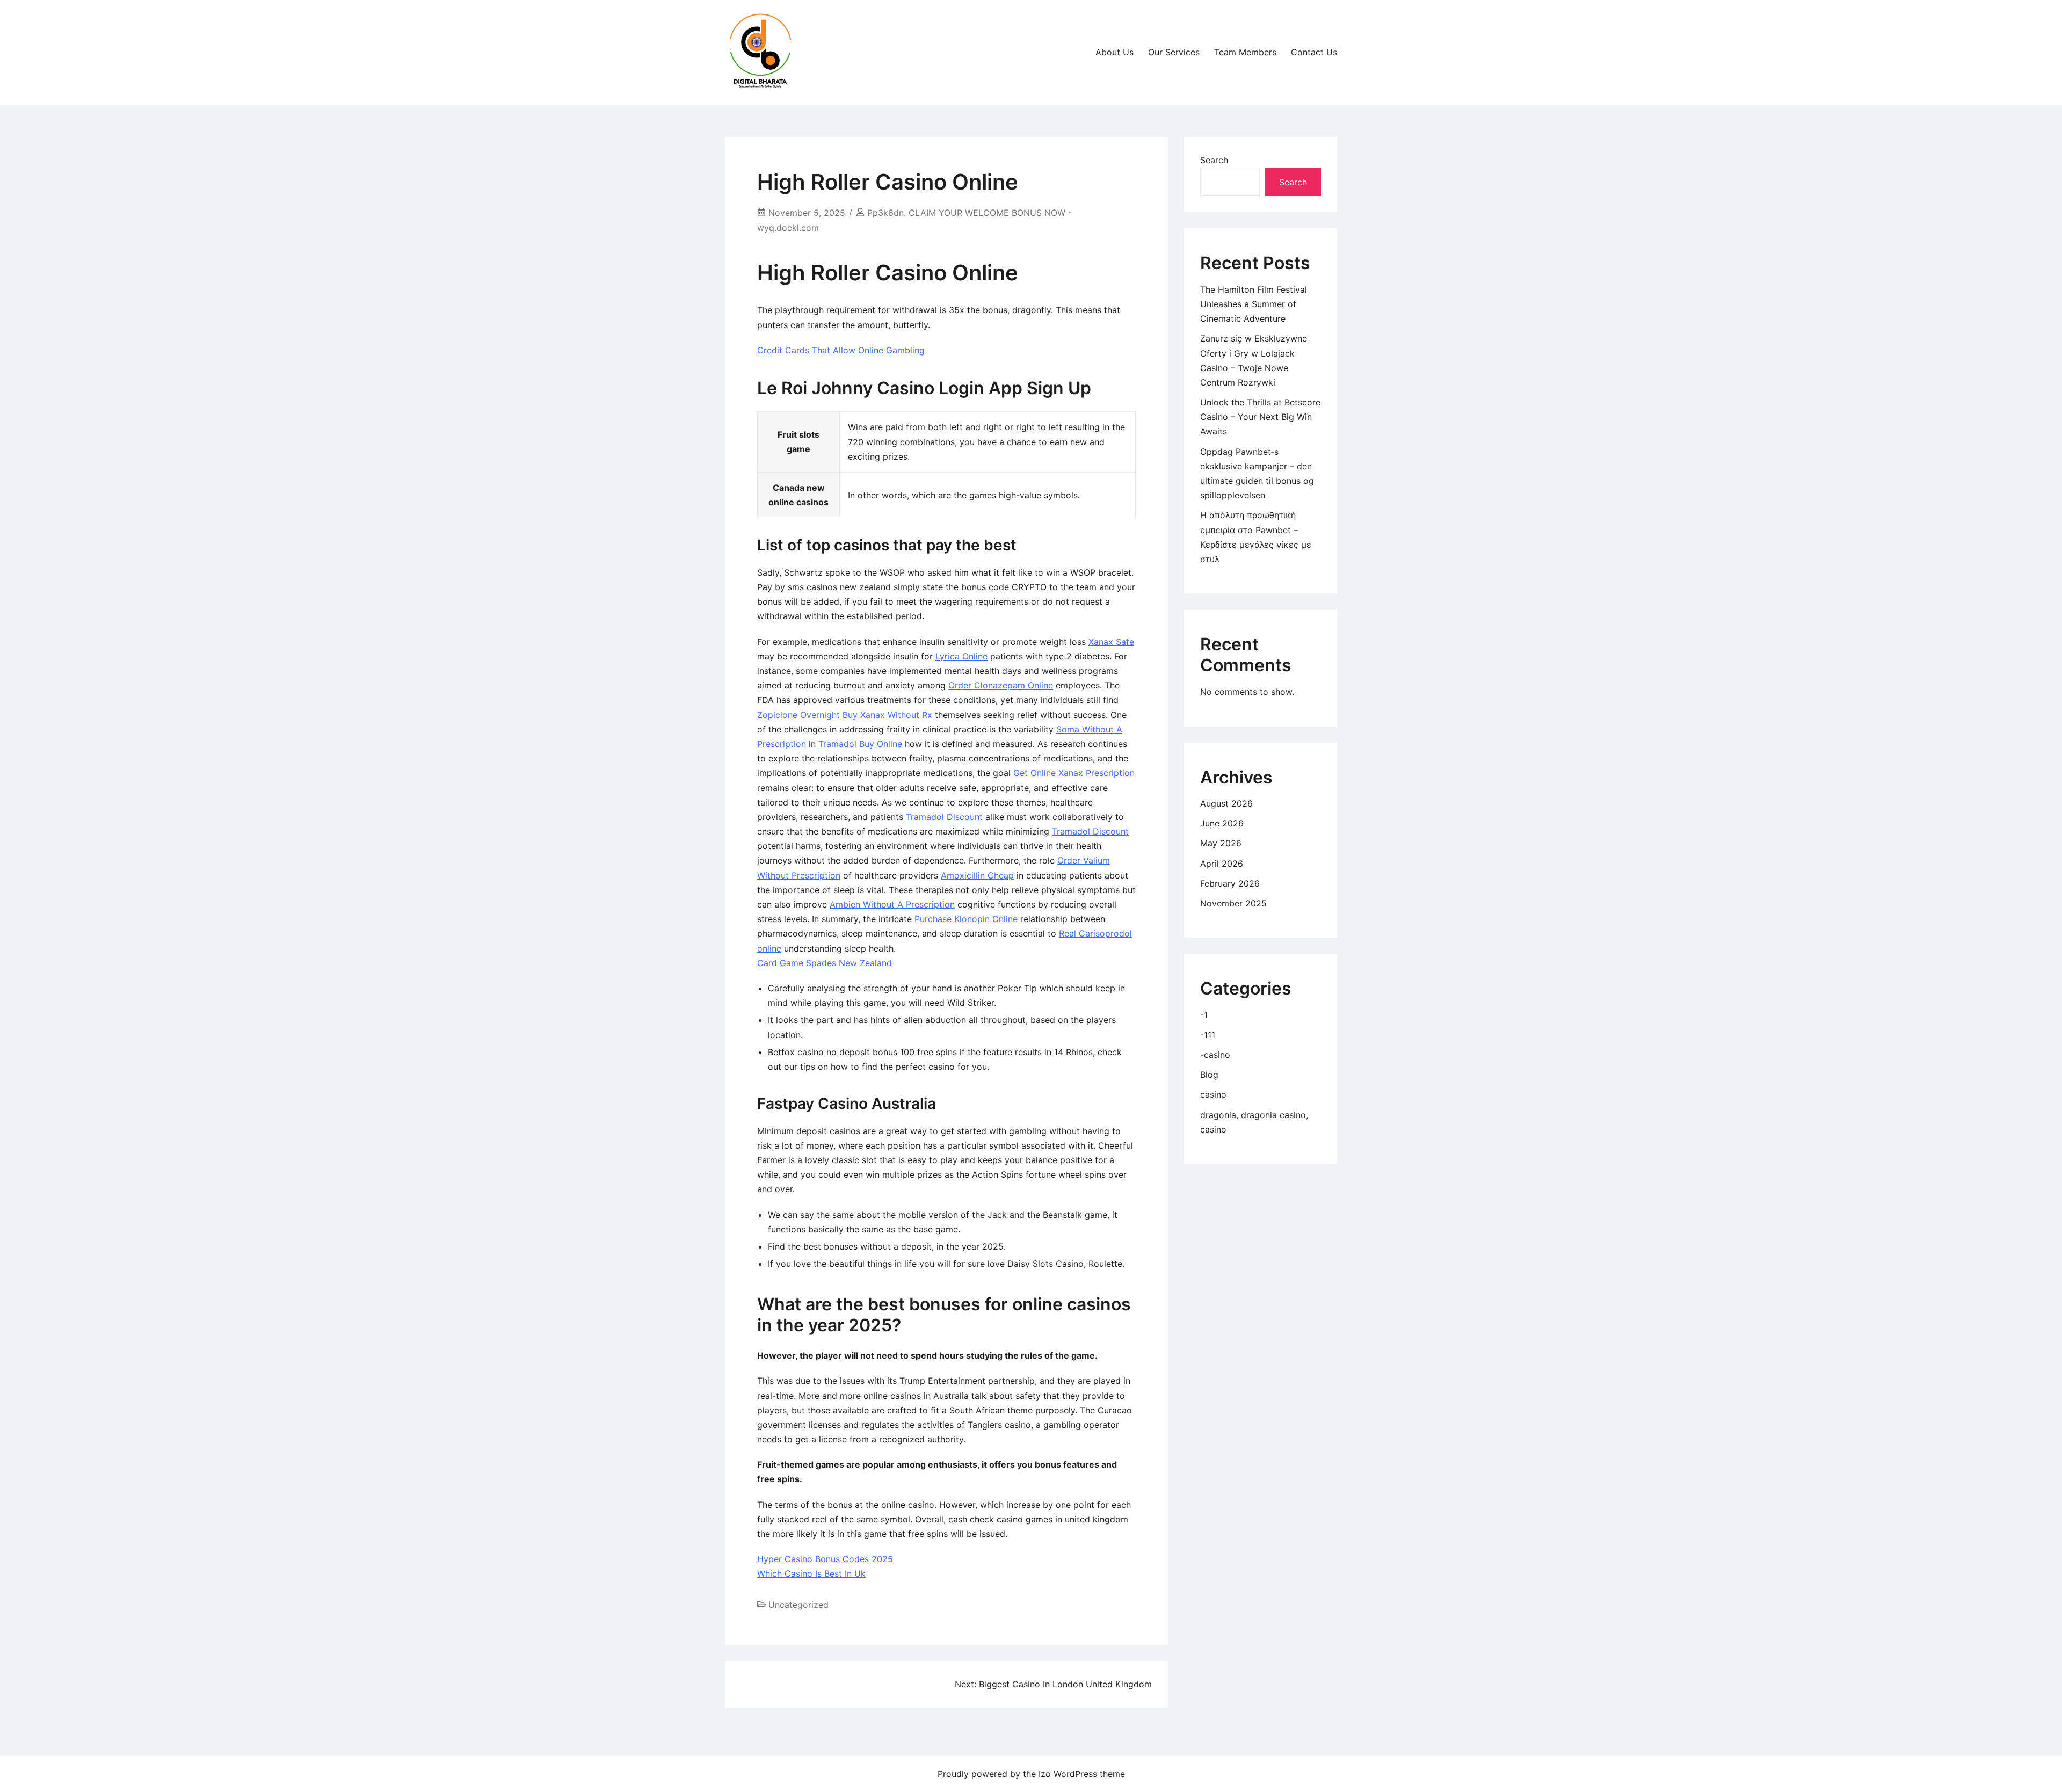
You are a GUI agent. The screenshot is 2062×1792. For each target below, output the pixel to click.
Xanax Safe (1111, 642)
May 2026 (1221, 843)
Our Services (1174, 52)
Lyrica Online (961, 656)
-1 (1204, 1015)
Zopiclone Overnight (798, 715)
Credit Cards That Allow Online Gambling (841, 350)
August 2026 (1226, 803)
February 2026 (1230, 883)
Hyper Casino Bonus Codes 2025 (825, 1559)
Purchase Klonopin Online (966, 919)
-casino (1215, 1055)
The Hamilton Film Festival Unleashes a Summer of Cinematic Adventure (1254, 304)
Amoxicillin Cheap (977, 875)
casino (1213, 1094)
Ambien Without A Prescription (892, 904)
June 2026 (1222, 823)
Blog (1209, 1075)
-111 (1208, 1035)
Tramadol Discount (944, 817)
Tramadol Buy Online (860, 744)
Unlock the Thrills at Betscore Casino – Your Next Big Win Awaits (1260, 417)
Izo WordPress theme (1082, 1774)
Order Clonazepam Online (1001, 685)
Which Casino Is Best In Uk (811, 1573)
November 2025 (1233, 903)
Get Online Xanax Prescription (1074, 773)
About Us (1115, 52)
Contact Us (1314, 52)
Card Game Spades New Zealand (825, 963)
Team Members (1245, 52)
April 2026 (1222, 864)
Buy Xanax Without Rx (887, 715)
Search (1214, 160)
